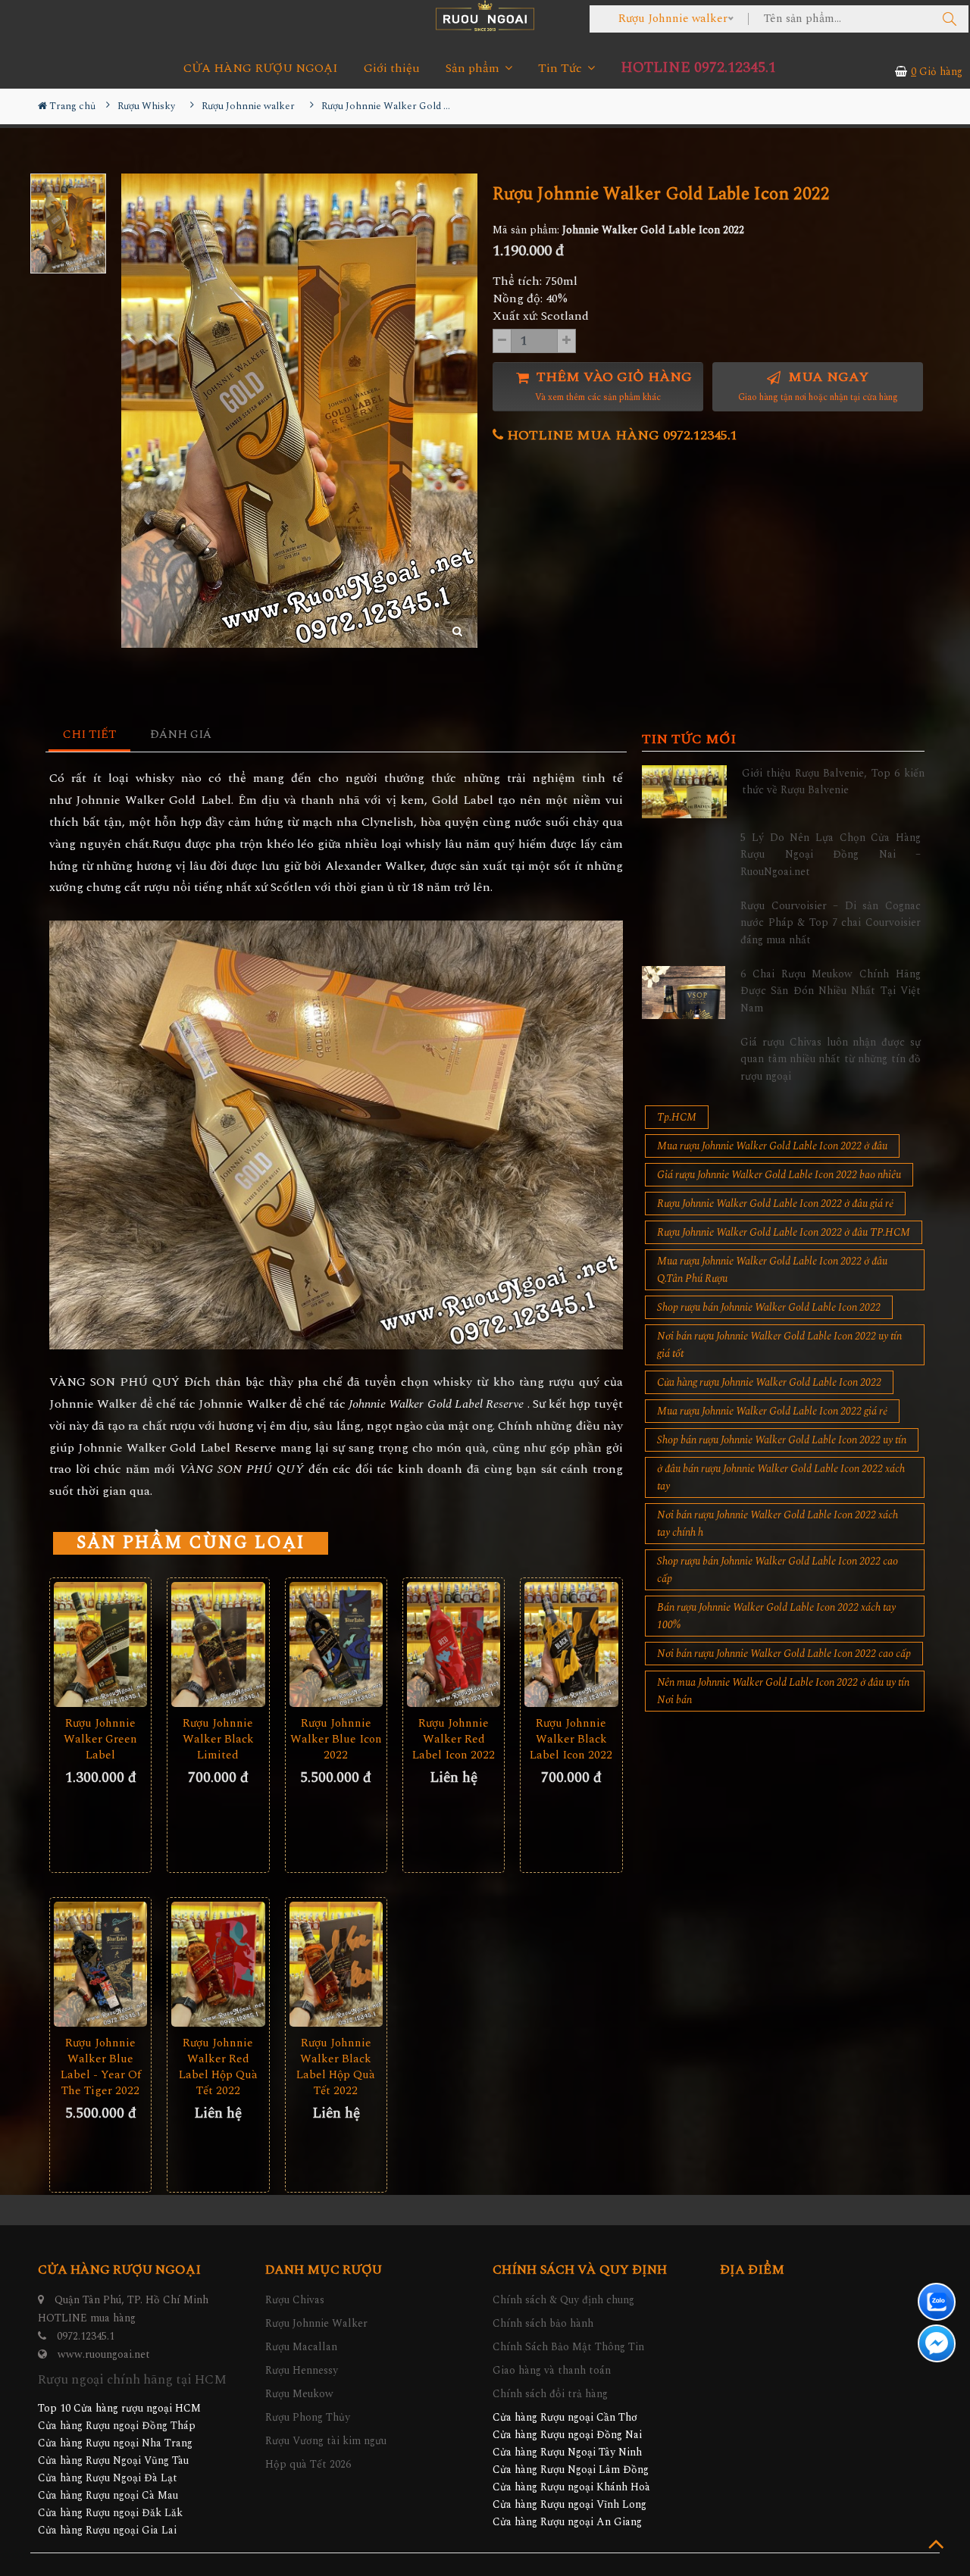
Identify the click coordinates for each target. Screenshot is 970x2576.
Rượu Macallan (301, 2347)
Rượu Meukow (299, 2394)
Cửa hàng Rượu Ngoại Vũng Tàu (113, 2460)
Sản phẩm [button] (474, 69)
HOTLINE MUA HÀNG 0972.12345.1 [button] (620, 435)
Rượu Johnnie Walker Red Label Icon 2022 (454, 1739)
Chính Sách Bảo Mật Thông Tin (568, 2347)
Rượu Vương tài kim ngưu (326, 2441)
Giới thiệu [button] (392, 69)
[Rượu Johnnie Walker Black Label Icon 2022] (571, 1644)
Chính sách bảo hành (543, 2323)
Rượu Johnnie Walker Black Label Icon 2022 (571, 1739)
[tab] (90, 735)
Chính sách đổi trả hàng (550, 2394)
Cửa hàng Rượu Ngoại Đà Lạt (108, 2478)
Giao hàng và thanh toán (552, 2370)
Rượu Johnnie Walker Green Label (100, 1739)
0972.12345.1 (86, 2336)
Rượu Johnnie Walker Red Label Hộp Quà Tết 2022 (218, 2067)
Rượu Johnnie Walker (316, 2323)
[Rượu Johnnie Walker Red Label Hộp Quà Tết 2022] (218, 1964)
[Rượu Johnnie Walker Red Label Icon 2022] (454, 1644)
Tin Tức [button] (562, 69)
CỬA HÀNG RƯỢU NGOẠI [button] (261, 69)
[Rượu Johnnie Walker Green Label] (100, 1644)
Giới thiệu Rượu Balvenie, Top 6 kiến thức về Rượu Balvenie (833, 782)
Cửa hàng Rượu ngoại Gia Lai (107, 2530)
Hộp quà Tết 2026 (308, 2464)
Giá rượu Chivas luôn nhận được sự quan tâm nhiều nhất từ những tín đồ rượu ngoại (831, 1059)
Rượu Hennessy (302, 2370)
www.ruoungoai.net (104, 2354)
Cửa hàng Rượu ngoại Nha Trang (115, 2443)
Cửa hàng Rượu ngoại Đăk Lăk (110, 2513)
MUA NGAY (818, 386)
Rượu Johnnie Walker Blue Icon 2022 (336, 1739)
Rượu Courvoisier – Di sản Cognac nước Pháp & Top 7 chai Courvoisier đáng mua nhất (831, 923)
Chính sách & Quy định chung (563, 2300)
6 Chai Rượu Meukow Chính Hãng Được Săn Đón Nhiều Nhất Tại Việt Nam (831, 991)
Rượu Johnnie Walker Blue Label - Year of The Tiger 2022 (101, 2067)
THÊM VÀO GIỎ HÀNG (612, 386)
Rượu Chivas (295, 2300)
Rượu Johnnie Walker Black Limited (218, 1739)
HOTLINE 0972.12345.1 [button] (698, 68)
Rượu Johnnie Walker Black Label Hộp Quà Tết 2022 (336, 2067)
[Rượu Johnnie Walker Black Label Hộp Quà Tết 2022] (336, 1964)
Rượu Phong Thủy (308, 2417)
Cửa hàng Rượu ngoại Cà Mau (108, 2495)
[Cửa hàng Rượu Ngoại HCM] (485, 16)
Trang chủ (71, 106)
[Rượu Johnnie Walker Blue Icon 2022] (336, 1644)
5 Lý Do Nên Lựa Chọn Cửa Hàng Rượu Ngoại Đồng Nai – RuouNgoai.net (831, 855)
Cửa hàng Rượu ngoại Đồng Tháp (117, 2426)
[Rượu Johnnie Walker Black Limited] (218, 1644)
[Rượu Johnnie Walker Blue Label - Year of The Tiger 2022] (100, 1964)
